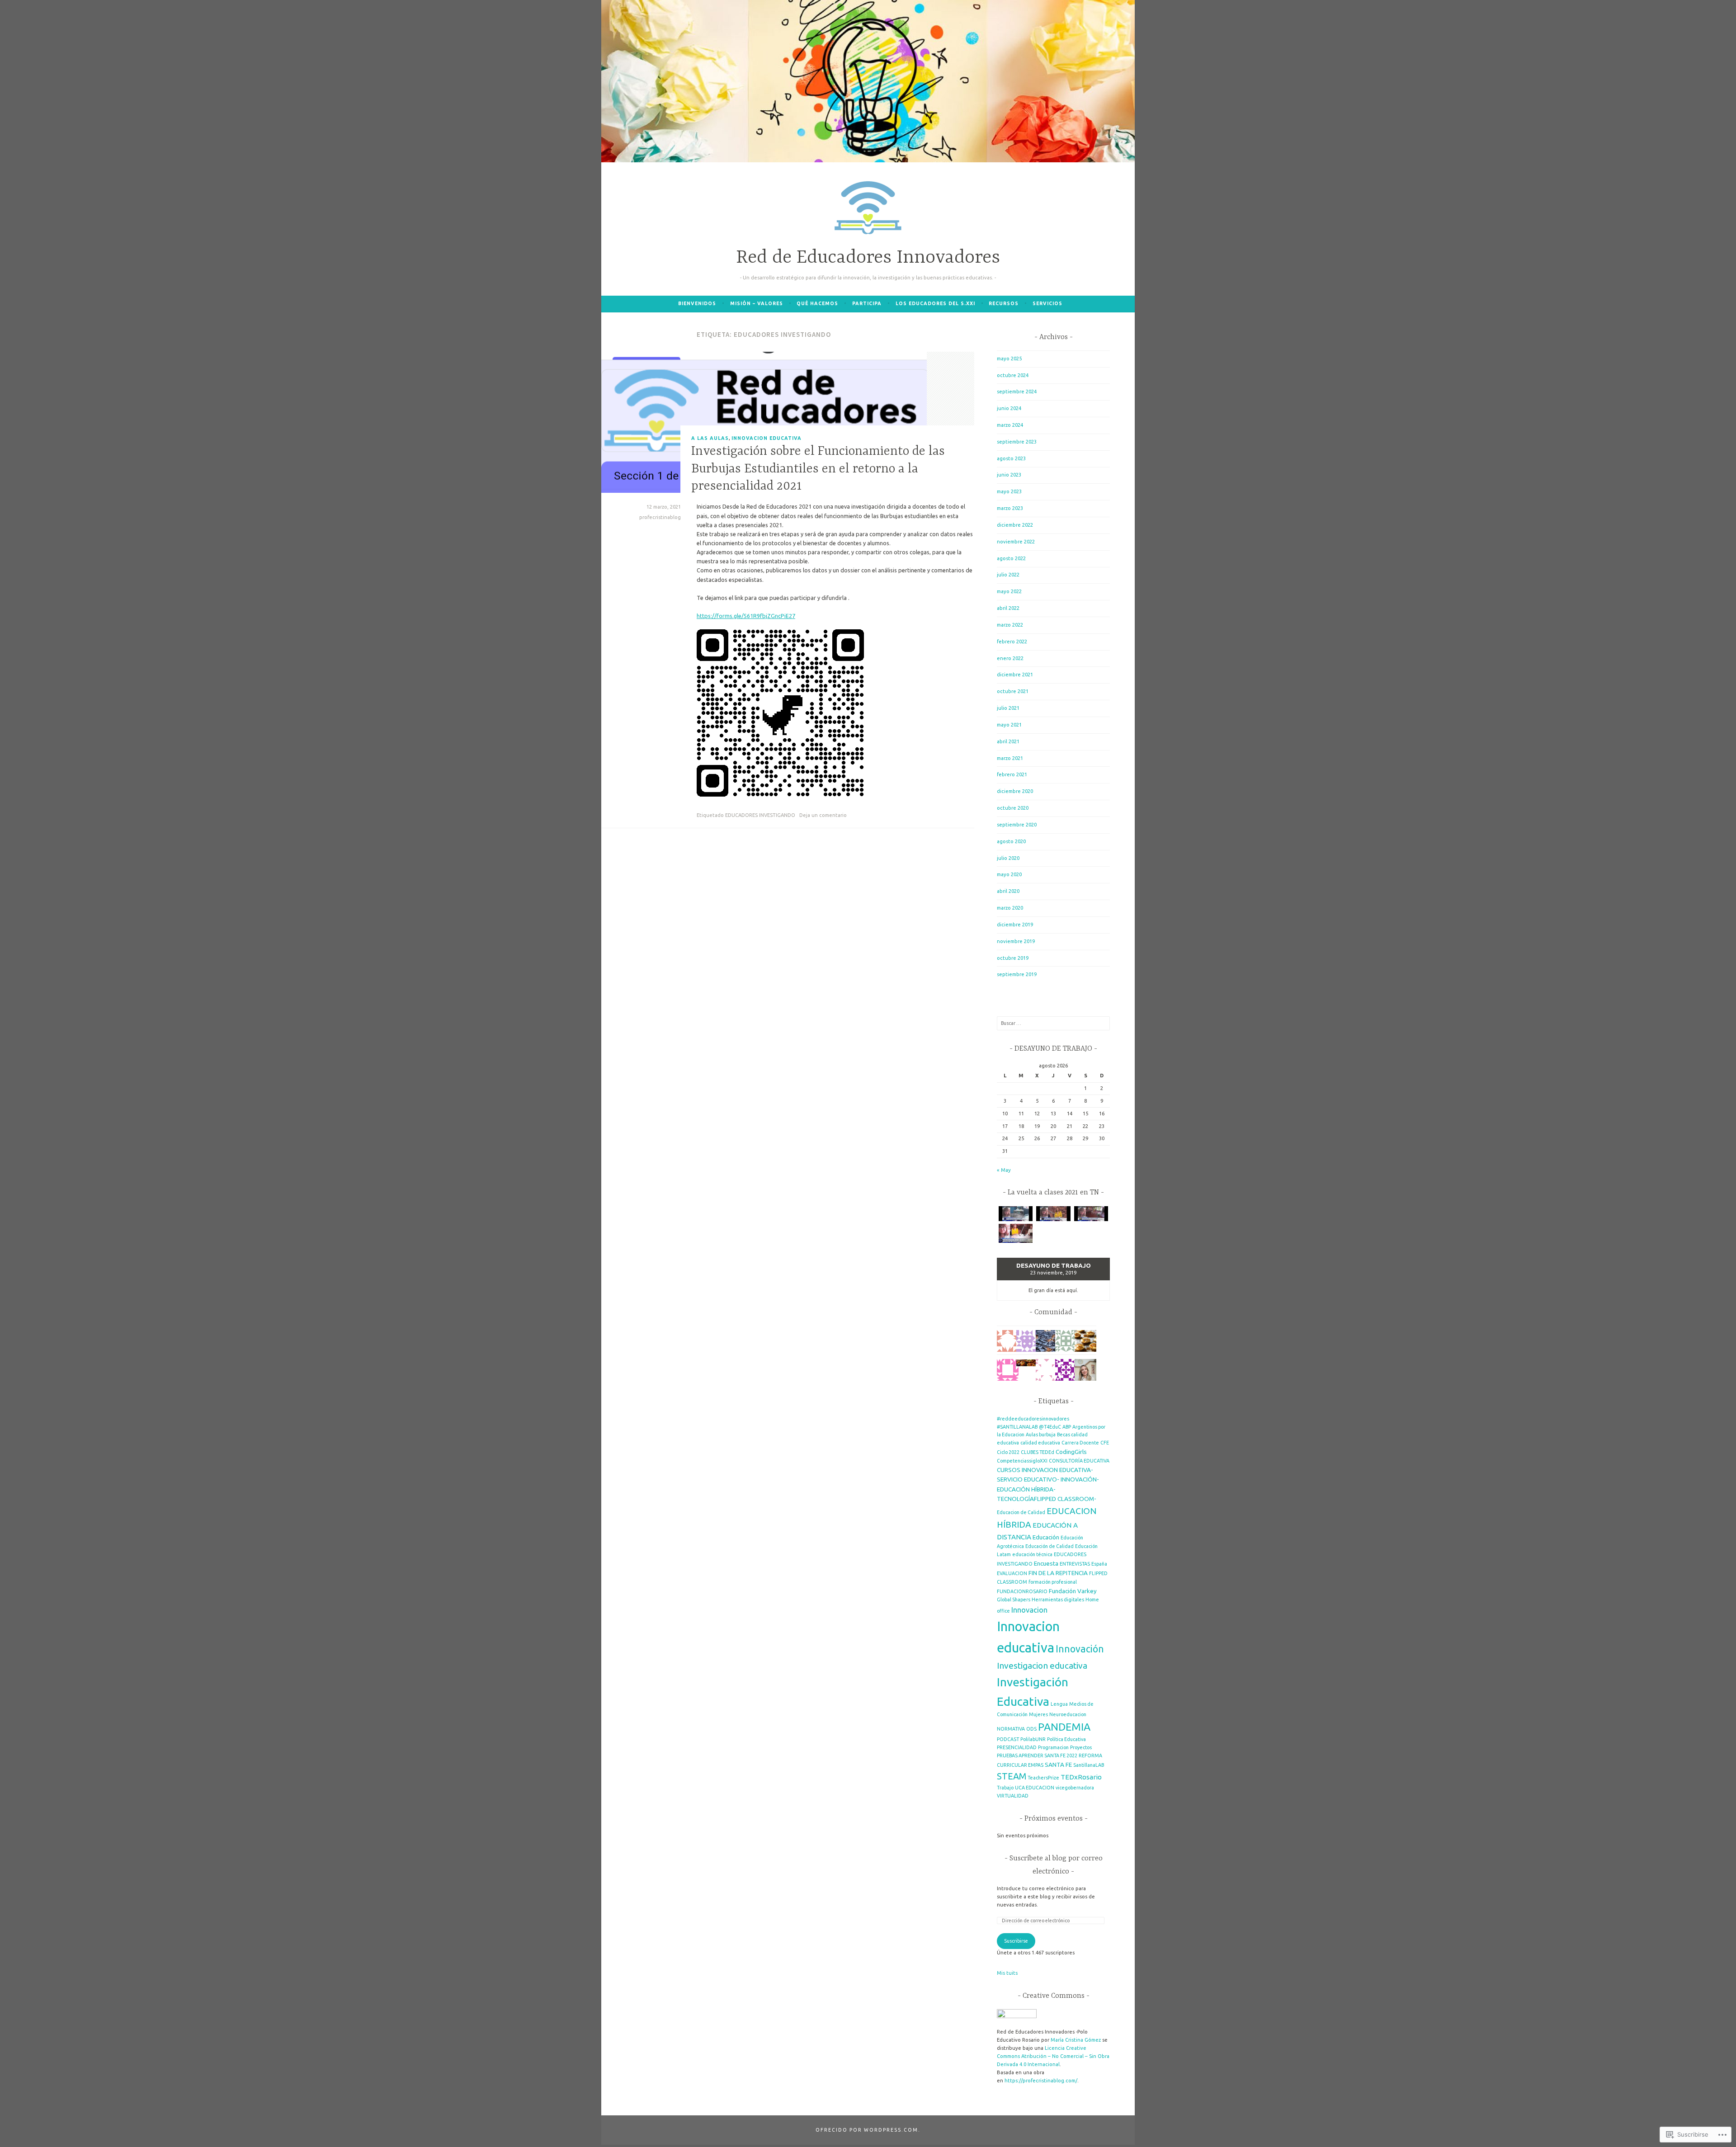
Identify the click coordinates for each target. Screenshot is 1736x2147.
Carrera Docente (1080, 1443)
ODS (1031, 1729)
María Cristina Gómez (1076, 2040)
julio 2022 (1008, 575)
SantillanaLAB (1089, 1765)
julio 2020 (1008, 858)
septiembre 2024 (1017, 392)
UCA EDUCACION (1035, 1788)
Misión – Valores (757, 303)
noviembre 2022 (1016, 542)
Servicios (1047, 303)
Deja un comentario (823, 815)
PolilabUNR (1033, 1739)
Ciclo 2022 (1008, 1452)
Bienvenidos (697, 303)
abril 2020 (1008, 891)
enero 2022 (1010, 658)
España (1099, 1564)
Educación (1046, 1537)
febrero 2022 (1012, 642)
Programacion (1053, 1747)
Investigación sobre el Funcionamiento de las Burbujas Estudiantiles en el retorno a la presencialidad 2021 (818, 469)
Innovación (1080, 1649)
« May (1004, 1170)
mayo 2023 (1009, 491)
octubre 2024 (1013, 375)
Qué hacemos (817, 303)
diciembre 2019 (1015, 925)
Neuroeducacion (1068, 1714)
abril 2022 (1008, 608)
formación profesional (1053, 1582)
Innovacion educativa (767, 438)
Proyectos (1081, 1747)
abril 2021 (1008, 741)
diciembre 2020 (1015, 791)
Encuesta (1046, 1563)
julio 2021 (1008, 708)
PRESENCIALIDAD (1017, 1747)
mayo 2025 (1009, 359)
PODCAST (1008, 1739)
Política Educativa (1066, 1739)
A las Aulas (710, 438)
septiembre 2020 (1017, 825)
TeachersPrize (1043, 1778)
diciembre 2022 (1015, 525)
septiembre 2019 (1017, 974)
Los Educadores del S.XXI (935, 303)
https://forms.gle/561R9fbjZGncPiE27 (746, 616)
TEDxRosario (1081, 1777)
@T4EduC (1050, 1427)
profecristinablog (660, 517)
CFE (1105, 1443)
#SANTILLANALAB (1017, 1427)
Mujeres (1038, 1714)
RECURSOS (1004, 303)
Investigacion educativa (1042, 1666)
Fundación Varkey (1073, 1591)
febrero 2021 (1012, 774)
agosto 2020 (1011, 841)
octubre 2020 (1013, 808)
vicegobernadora (1075, 1788)
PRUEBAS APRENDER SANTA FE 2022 (1037, 1755)
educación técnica (1032, 1554)
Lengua (1059, 1704)
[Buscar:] (1053, 1023)
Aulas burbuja (1041, 1434)
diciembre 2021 (1015, 675)
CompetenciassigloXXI (1022, 1461)
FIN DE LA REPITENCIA (1058, 1573)
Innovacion (1029, 1610)
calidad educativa (1040, 1443)
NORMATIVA (1011, 1729)
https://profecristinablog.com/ (1041, 2081)
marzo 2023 (1010, 508)
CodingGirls (1071, 1452)
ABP (1067, 1427)
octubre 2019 (1013, 958)
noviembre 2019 (1016, 941)
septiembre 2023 (1017, 442)
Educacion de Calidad (1021, 1512)
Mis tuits (1007, 1973)
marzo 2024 (1010, 425)
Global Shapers (1014, 1600)
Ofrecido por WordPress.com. (868, 2130)
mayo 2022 (1009, 591)
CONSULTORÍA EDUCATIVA (1079, 1461)
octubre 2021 (1013, 691)
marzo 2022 (1010, 625)
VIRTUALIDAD (1013, 1796)
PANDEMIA (1064, 1727)
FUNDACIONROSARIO (1022, 1591)
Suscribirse (1016, 1941)
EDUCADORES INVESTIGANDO (760, 815)
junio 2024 (1009, 408)
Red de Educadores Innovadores (868, 258)
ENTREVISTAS (1075, 1564)
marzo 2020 (1010, 908)
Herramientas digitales (1058, 1600)
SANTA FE (1058, 1765)
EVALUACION (1012, 1573)
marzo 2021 (1010, 758)
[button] (1016, 1215)
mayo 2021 (1009, 725)
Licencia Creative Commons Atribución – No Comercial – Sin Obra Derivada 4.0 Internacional (1053, 2056)
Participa (867, 303)
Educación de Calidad (1050, 1546)
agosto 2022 (1011, 558)
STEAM (1012, 1776)
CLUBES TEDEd (1038, 1452)
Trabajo (1005, 1788)
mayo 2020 (1009, 874)
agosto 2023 (1011, 458)
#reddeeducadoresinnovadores (1033, 1419)
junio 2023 (1009, 475)
